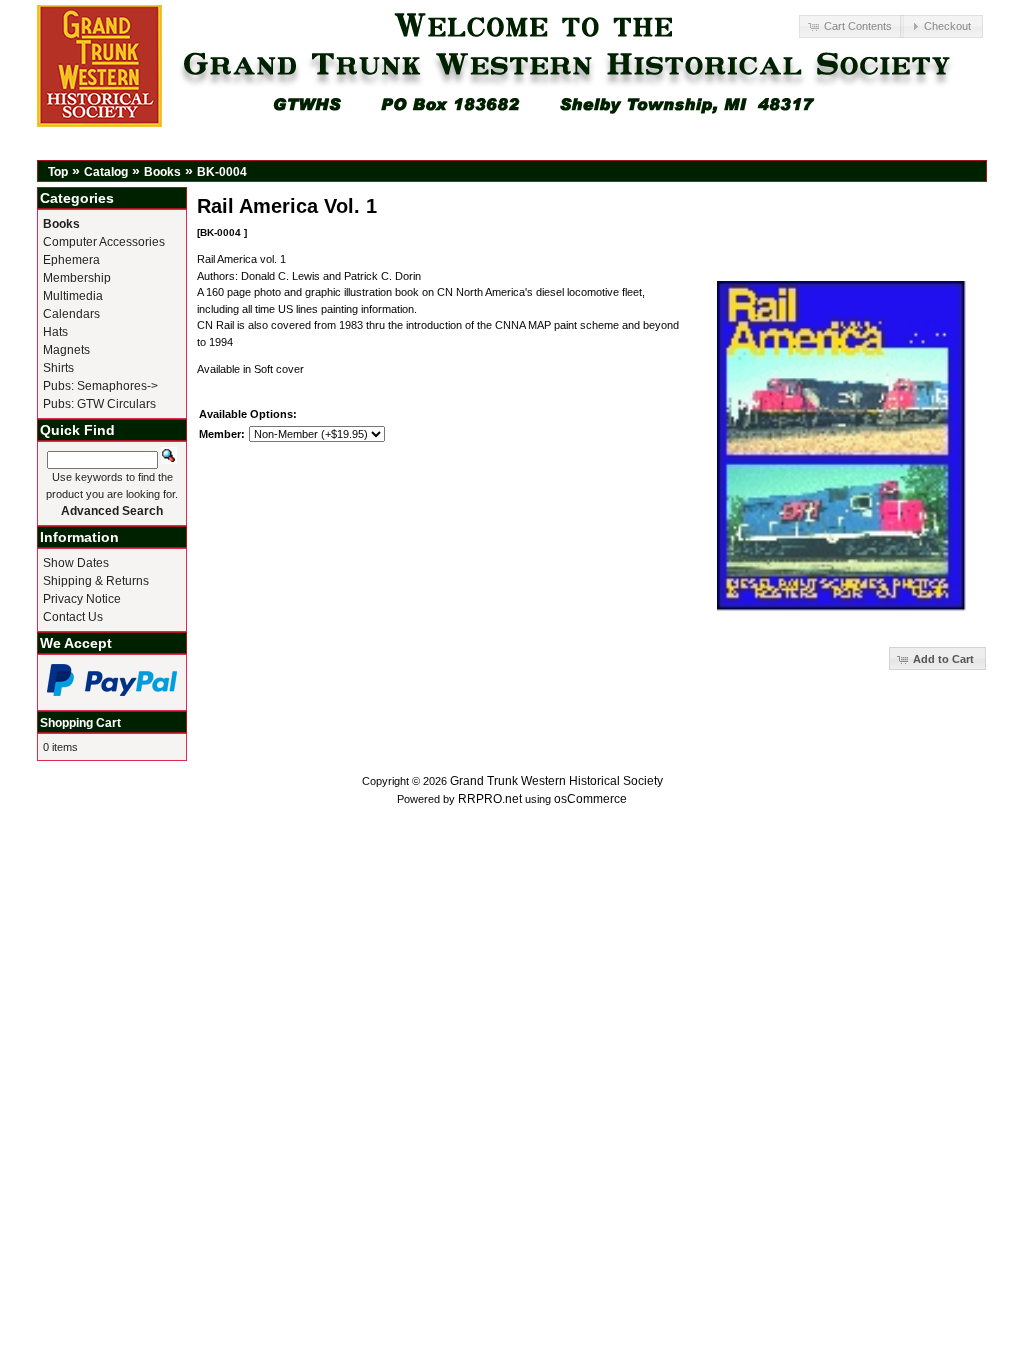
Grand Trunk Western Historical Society (556, 781)
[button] (851, 26)
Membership (77, 278)
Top (58, 172)
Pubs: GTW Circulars (99, 404)
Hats (55, 332)
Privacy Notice (82, 599)
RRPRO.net (490, 799)
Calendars (71, 314)
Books (162, 172)
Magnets (66, 350)
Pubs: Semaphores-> (100, 386)
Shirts (58, 368)
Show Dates (76, 563)
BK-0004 (222, 172)
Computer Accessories (104, 242)
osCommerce (590, 799)
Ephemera (71, 260)
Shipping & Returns (96, 581)
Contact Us (73, 617)
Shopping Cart (80, 723)
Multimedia (73, 296)
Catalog (106, 172)
